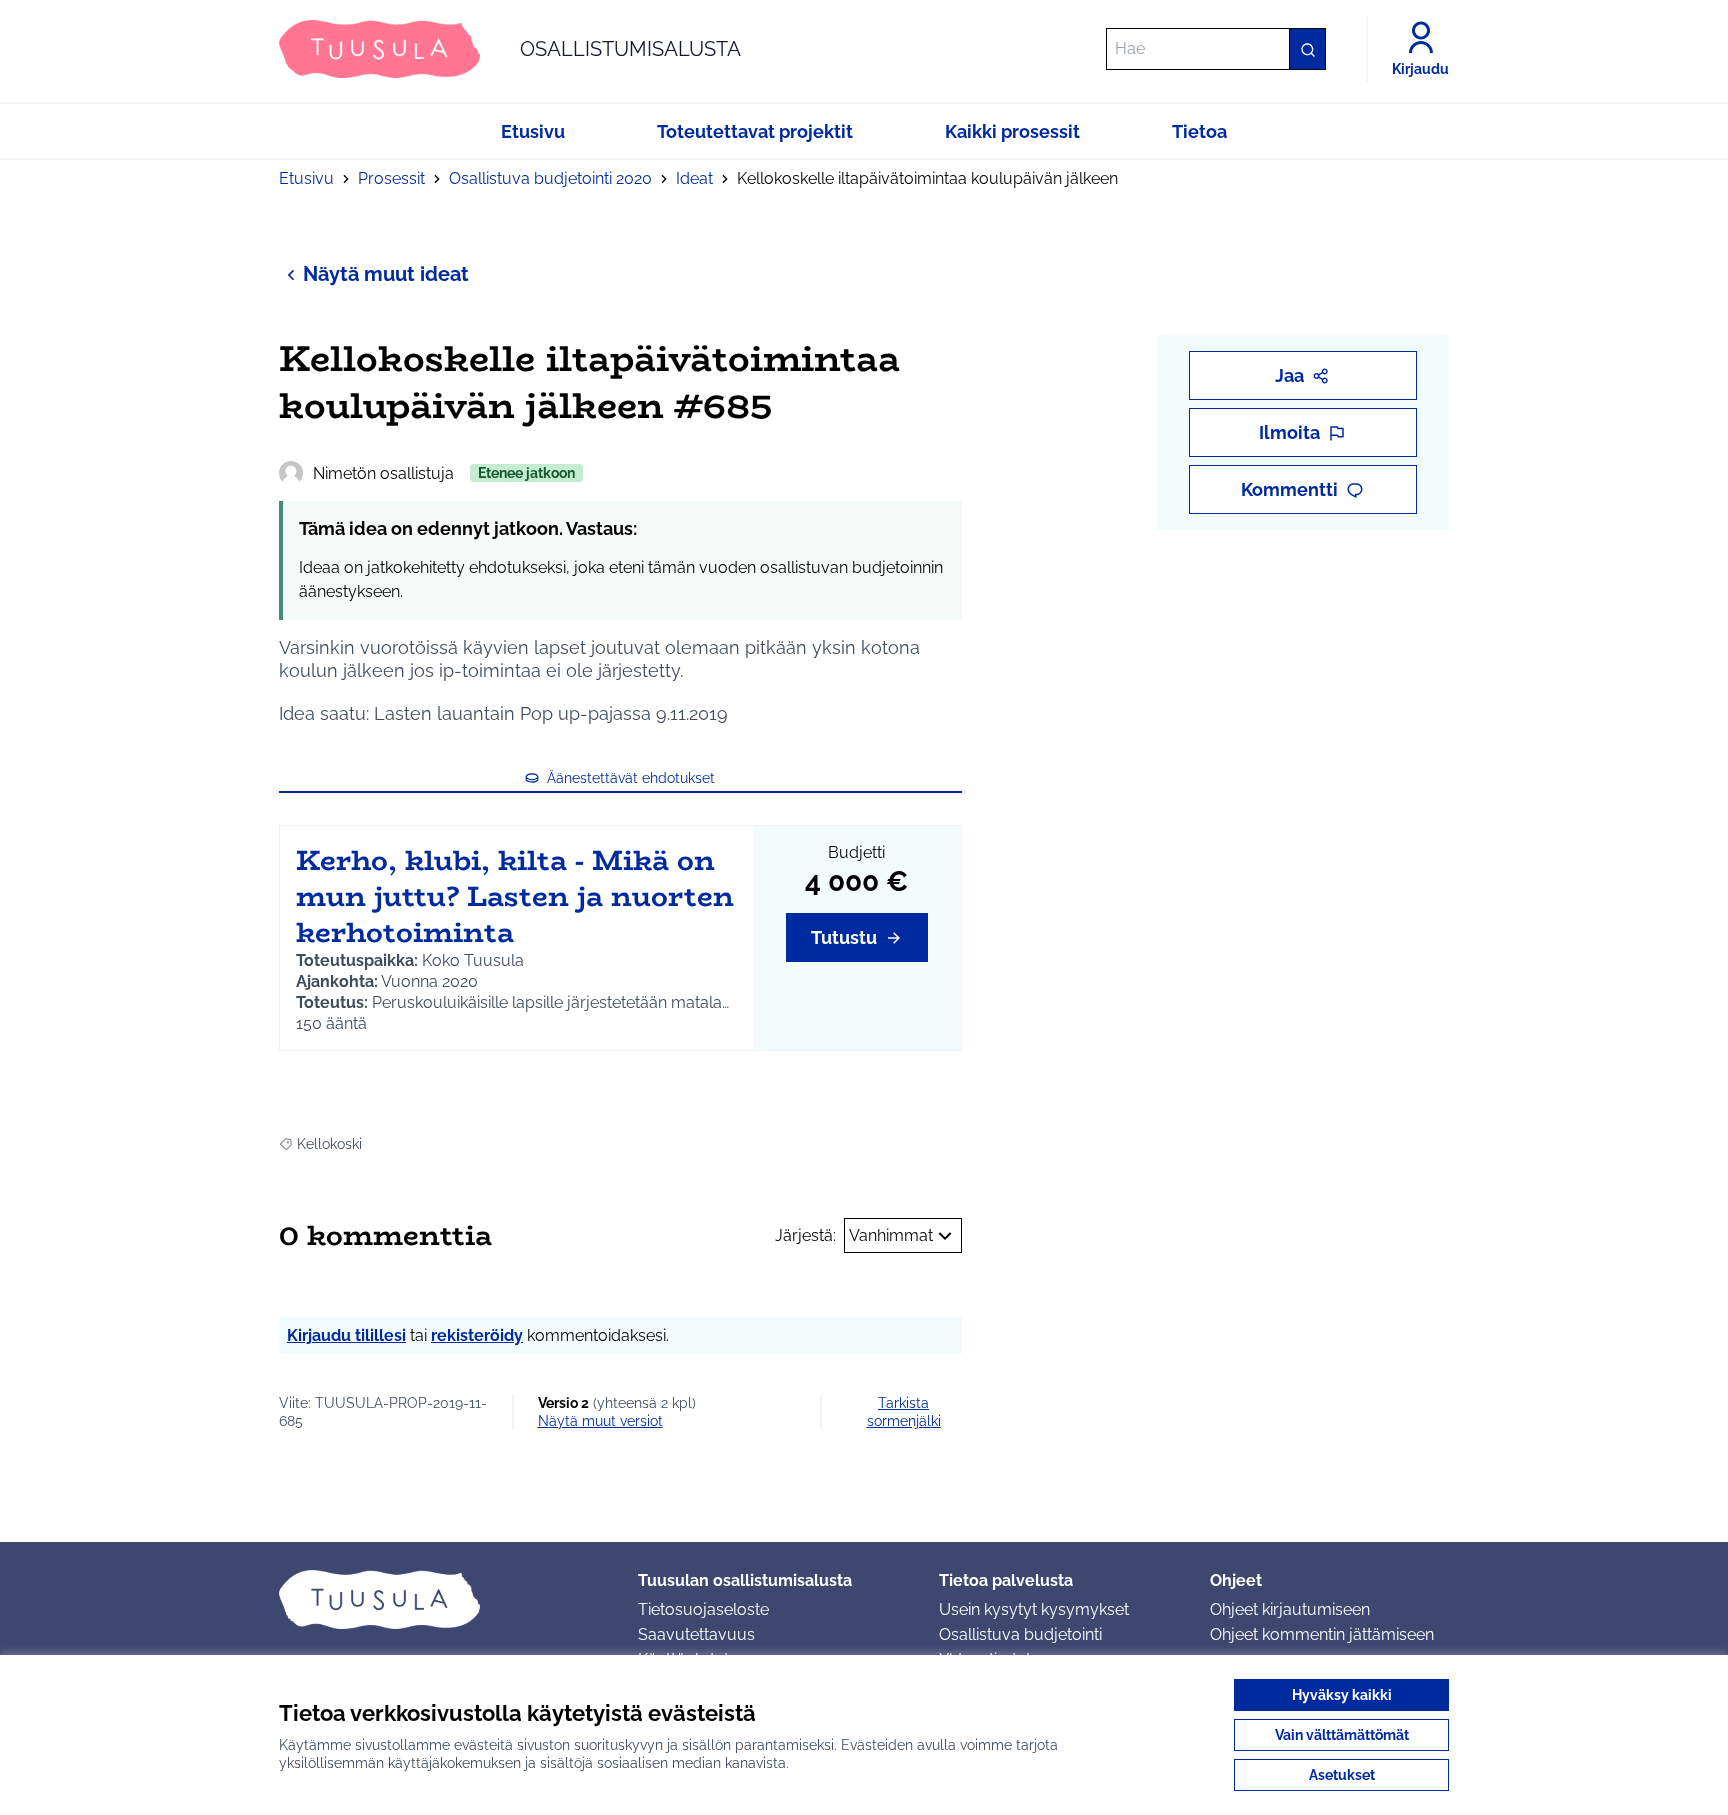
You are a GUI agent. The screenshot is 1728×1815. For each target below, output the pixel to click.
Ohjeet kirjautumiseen (1290, 1609)
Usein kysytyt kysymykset (1034, 1609)
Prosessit (391, 178)
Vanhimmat (891, 1235)
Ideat (694, 178)
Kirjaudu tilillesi (346, 1335)
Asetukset (1342, 1775)
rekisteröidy (477, 1335)
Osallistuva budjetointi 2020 (550, 178)
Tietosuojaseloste (703, 1609)
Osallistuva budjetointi (1020, 1634)
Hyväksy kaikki (1342, 1695)
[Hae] (1307, 49)
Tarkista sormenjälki (904, 1412)
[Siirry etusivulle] (442, 1599)
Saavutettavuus (696, 1634)
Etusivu (306, 178)
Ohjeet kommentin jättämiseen (1322, 1634)
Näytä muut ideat (386, 274)
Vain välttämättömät (1342, 1735)
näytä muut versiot (600, 1421)
